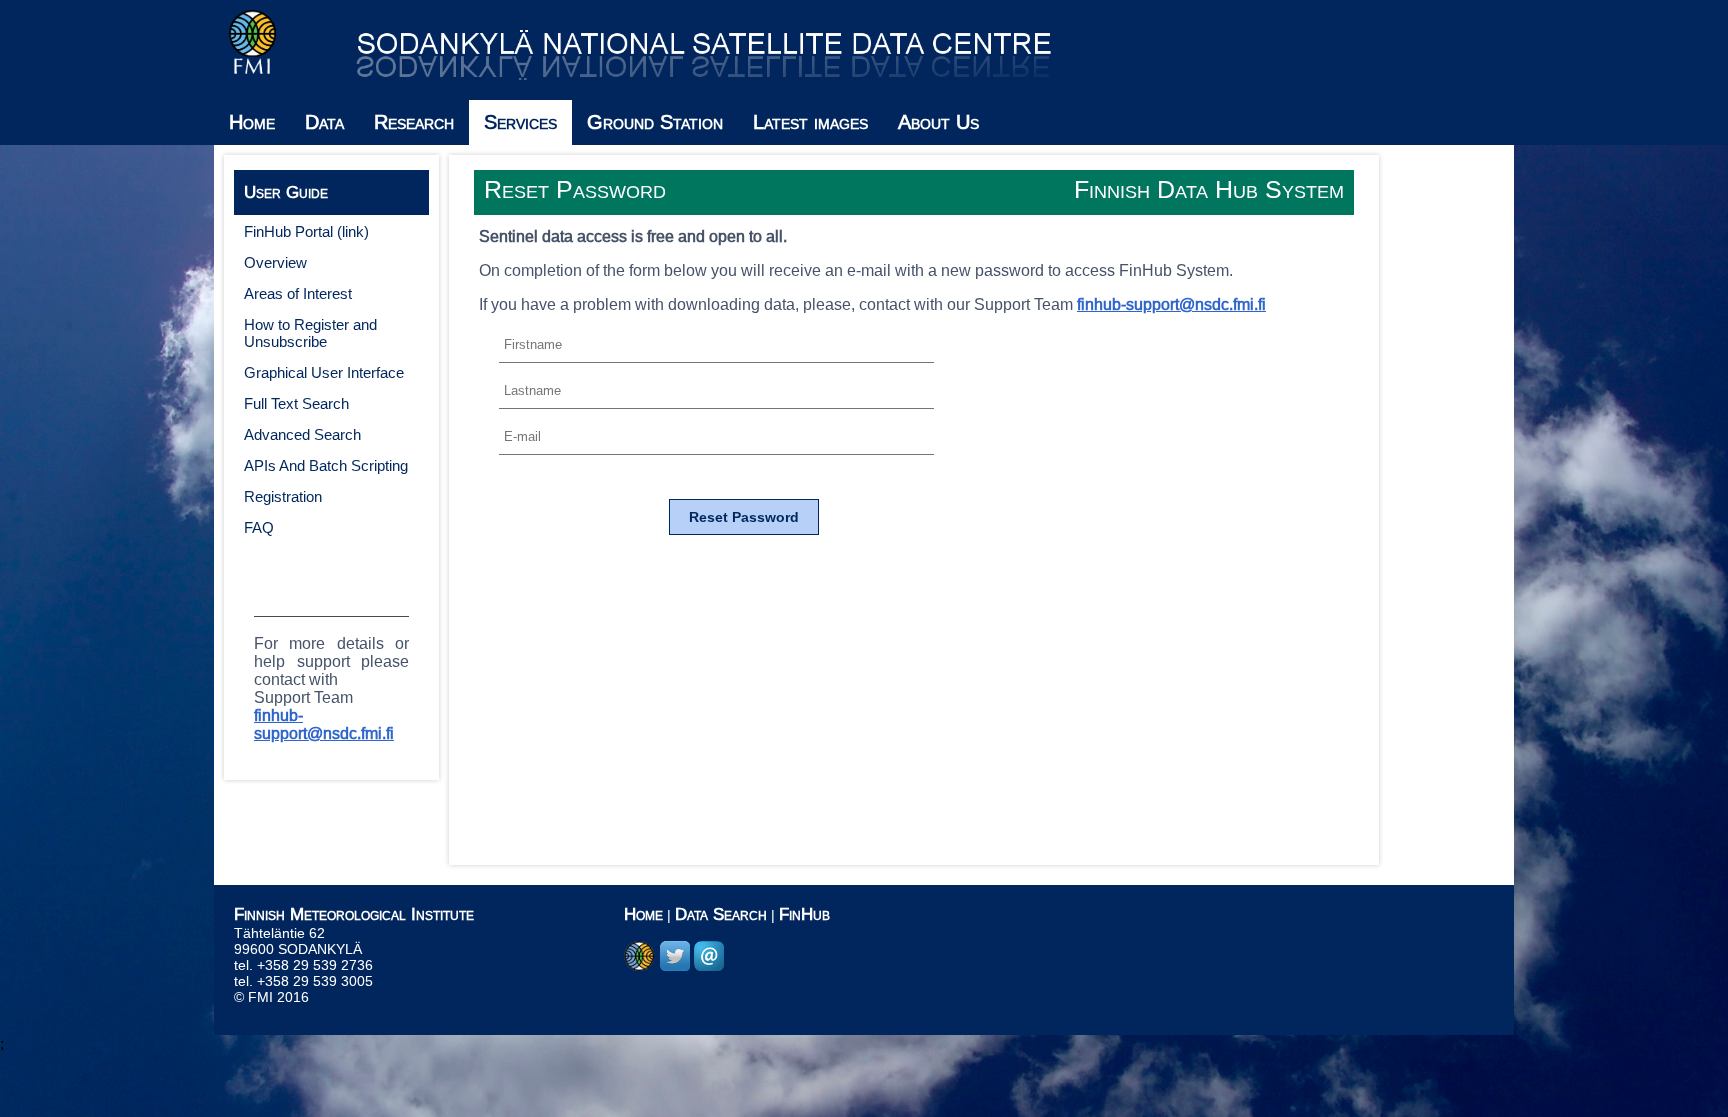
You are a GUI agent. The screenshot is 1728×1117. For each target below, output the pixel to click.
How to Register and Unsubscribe (310, 333)
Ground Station (655, 122)
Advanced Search (302, 434)
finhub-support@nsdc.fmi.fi (324, 724)
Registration (283, 496)
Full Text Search (296, 403)
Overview (275, 262)
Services (520, 122)
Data (324, 122)
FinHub (804, 914)
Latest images (810, 122)
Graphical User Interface (324, 372)
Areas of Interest (298, 293)
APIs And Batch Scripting (326, 465)
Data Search (721, 914)
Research (414, 122)
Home (252, 122)
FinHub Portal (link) (306, 231)
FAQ (259, 527)
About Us (938, 122)
